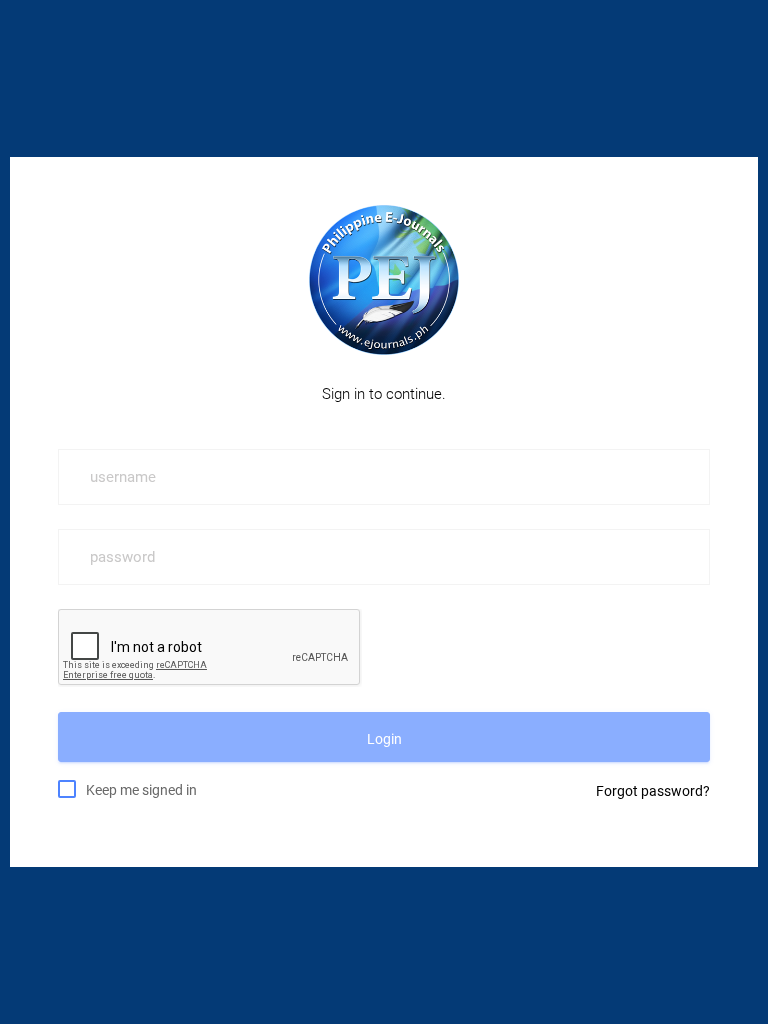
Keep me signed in (141, 790)
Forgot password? (653, 791)
